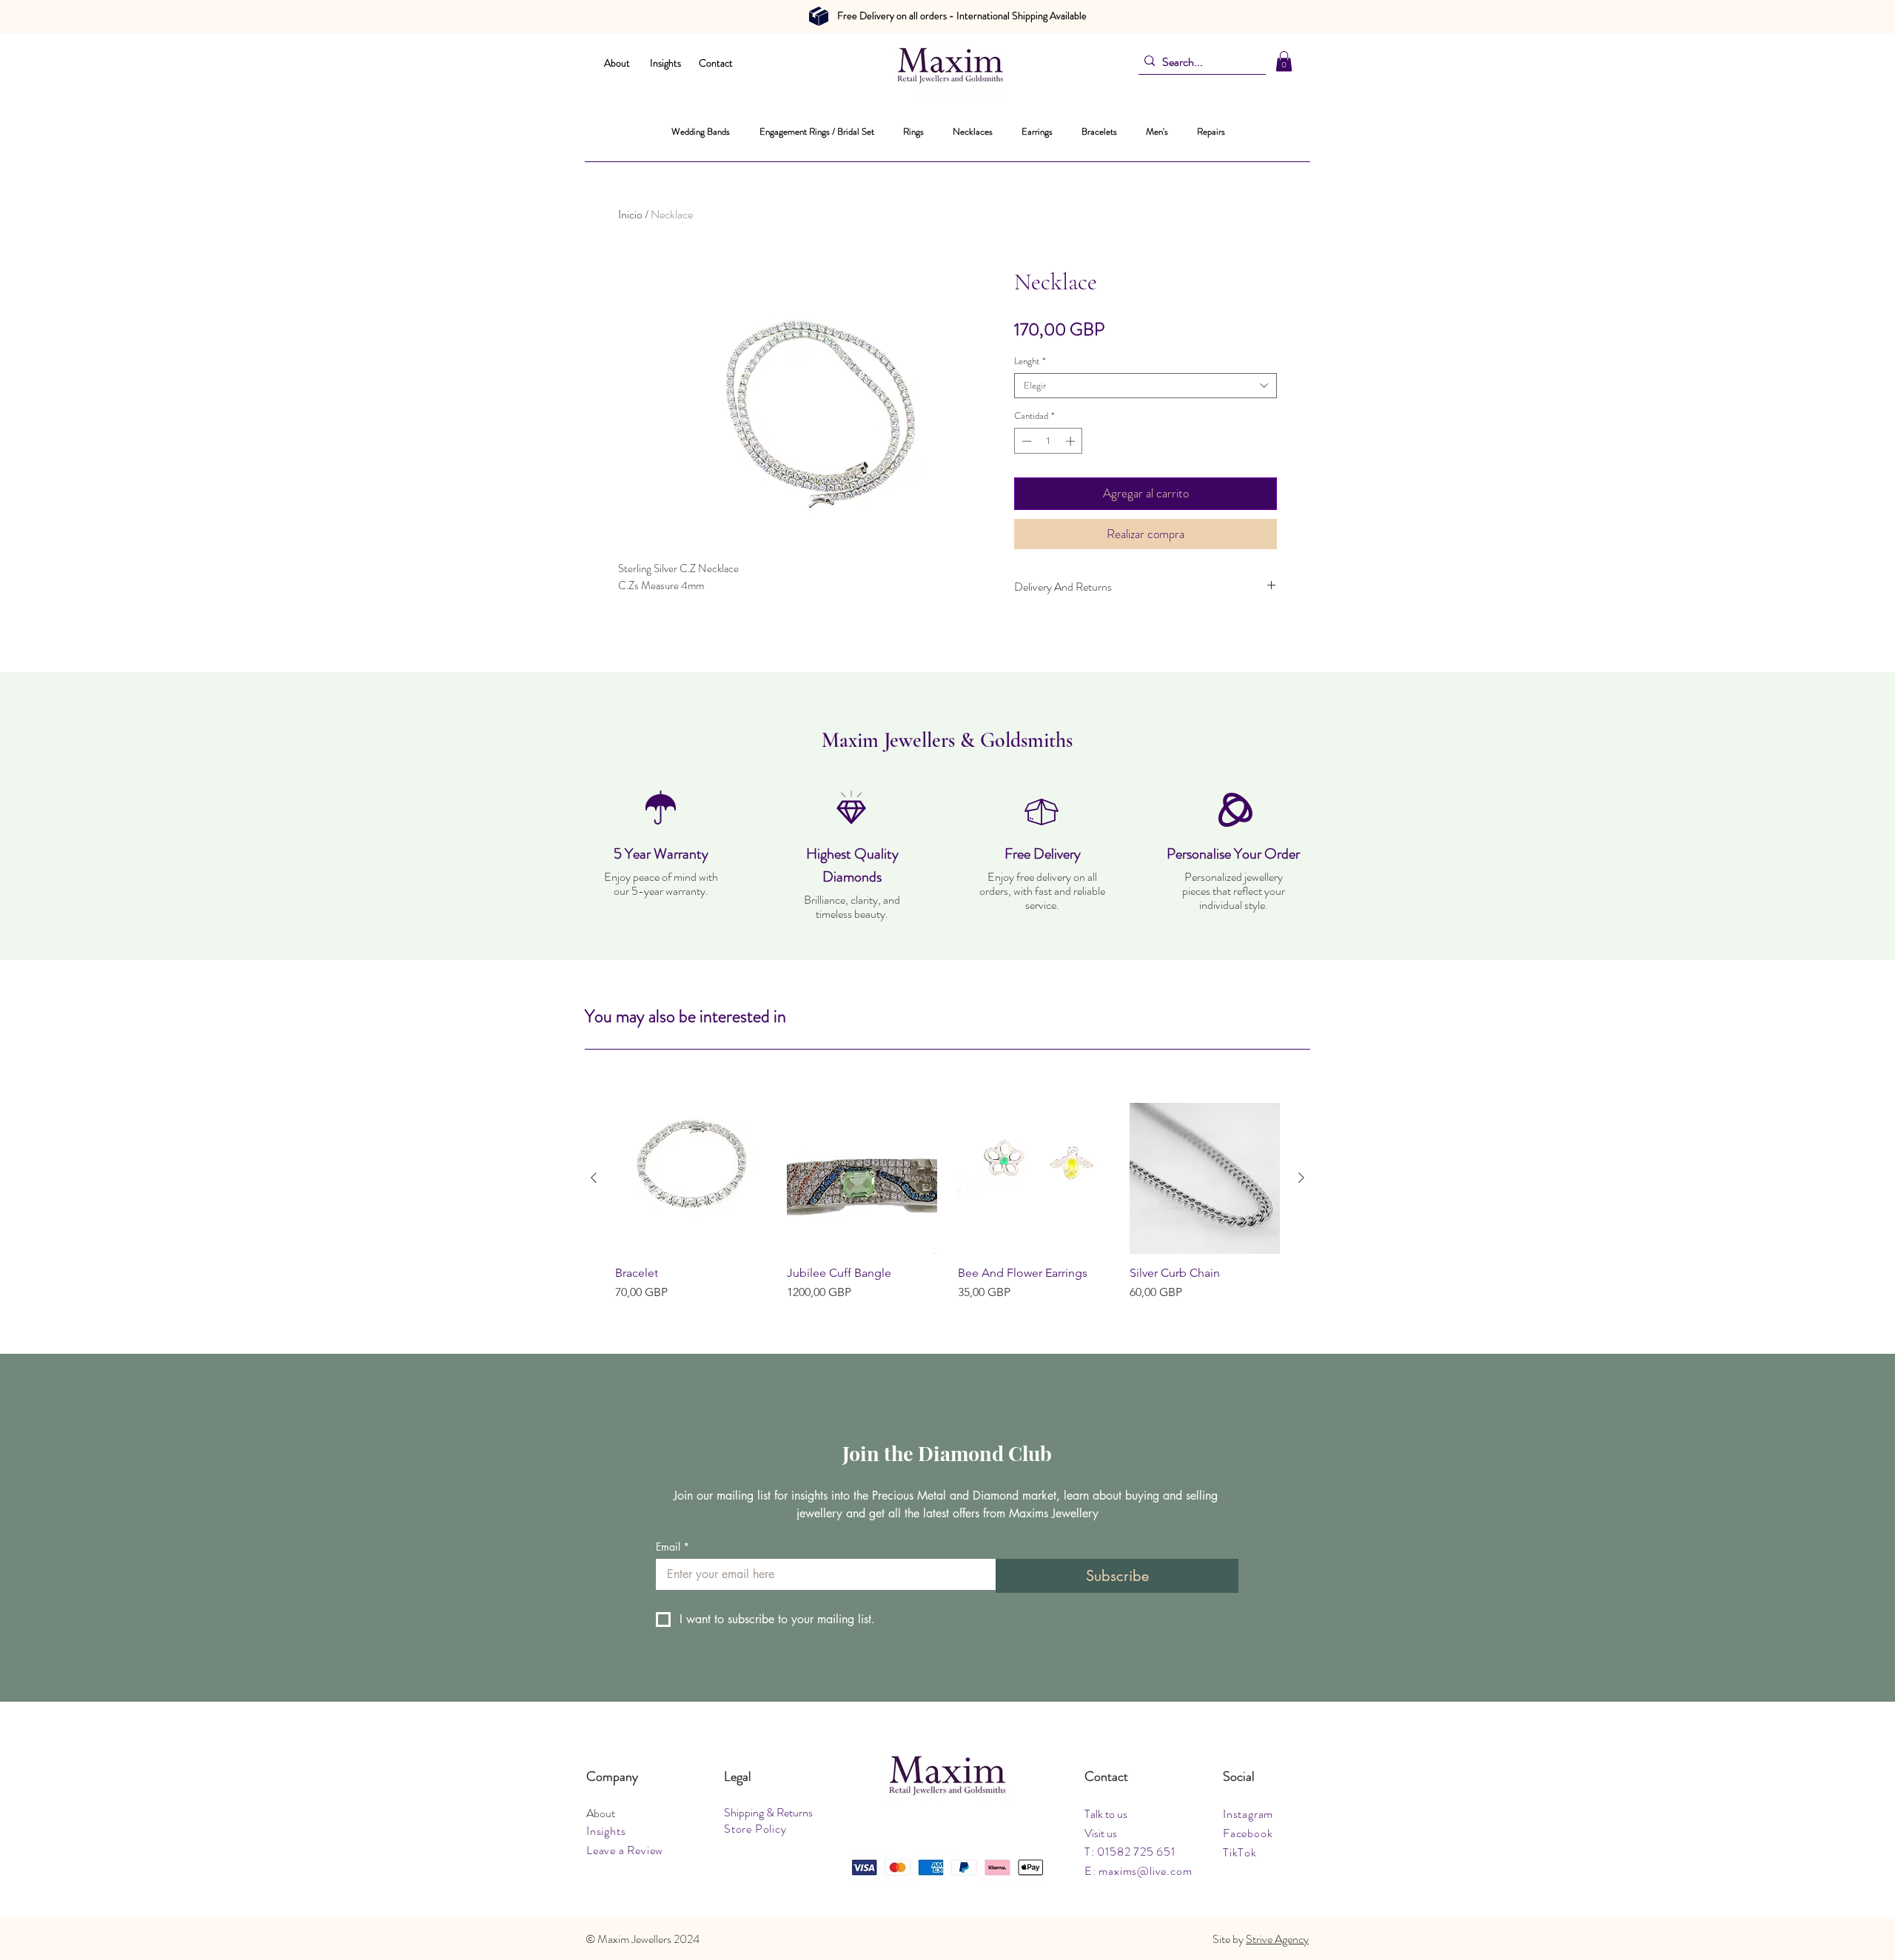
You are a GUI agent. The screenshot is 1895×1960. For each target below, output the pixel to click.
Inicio (630, 214)
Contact (716, 63)
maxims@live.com (1145, 1871)
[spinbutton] (1049, 441)
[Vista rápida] (691, 1178)
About (617, 63)
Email (673, 1547)
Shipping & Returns (768, 1812)
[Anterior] (594, 1178)
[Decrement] (1025, 441)
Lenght (1030, 361)
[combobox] (1146, 386)
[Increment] (1072, 441)
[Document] (819, 16)
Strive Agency (1277, 1939)
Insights (665, 63)
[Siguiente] (1301, 1178)
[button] (1284, 61)
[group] (947, 1202)
